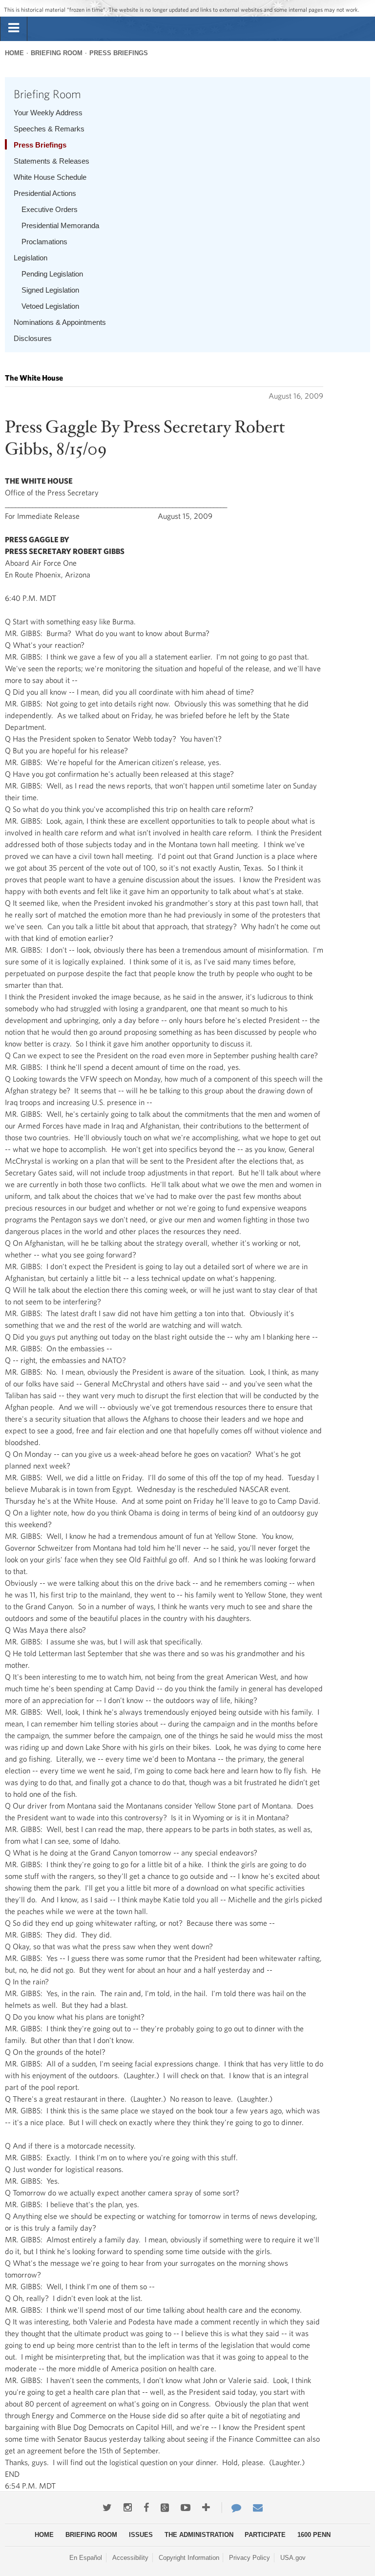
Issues (141, 2535)
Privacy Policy (250, 2558)
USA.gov (293, 2558)
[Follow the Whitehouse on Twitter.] (107, 2508)
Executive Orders (50, 209)
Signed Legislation (50, 290)
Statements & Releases (52, 161)
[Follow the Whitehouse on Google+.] (165, 2508)
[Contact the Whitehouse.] (231, 2508)
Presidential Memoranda (60, 225)
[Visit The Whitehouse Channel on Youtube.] (186, 2508)
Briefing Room (57, 53)
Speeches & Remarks (49, 129)
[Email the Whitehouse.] (258, 2508)
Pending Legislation (52, 274)
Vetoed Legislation (50, 306)
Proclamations (44, 242)
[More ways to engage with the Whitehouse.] (206, 2508)
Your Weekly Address (48, 113)
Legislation (31, 258)
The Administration (199, 2535)
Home (14, 53)
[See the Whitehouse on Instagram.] (128, 2508)
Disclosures (33, 338)
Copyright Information (189, 2558)
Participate (265, 2535)
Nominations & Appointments (60, 322)
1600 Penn (314, 2535)
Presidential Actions (45, 193)
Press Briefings (119, 53)
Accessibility (130, 2558)
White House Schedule (50, 177)
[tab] (14, 28)
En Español (86, 2558)
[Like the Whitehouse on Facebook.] (146, 2508)
